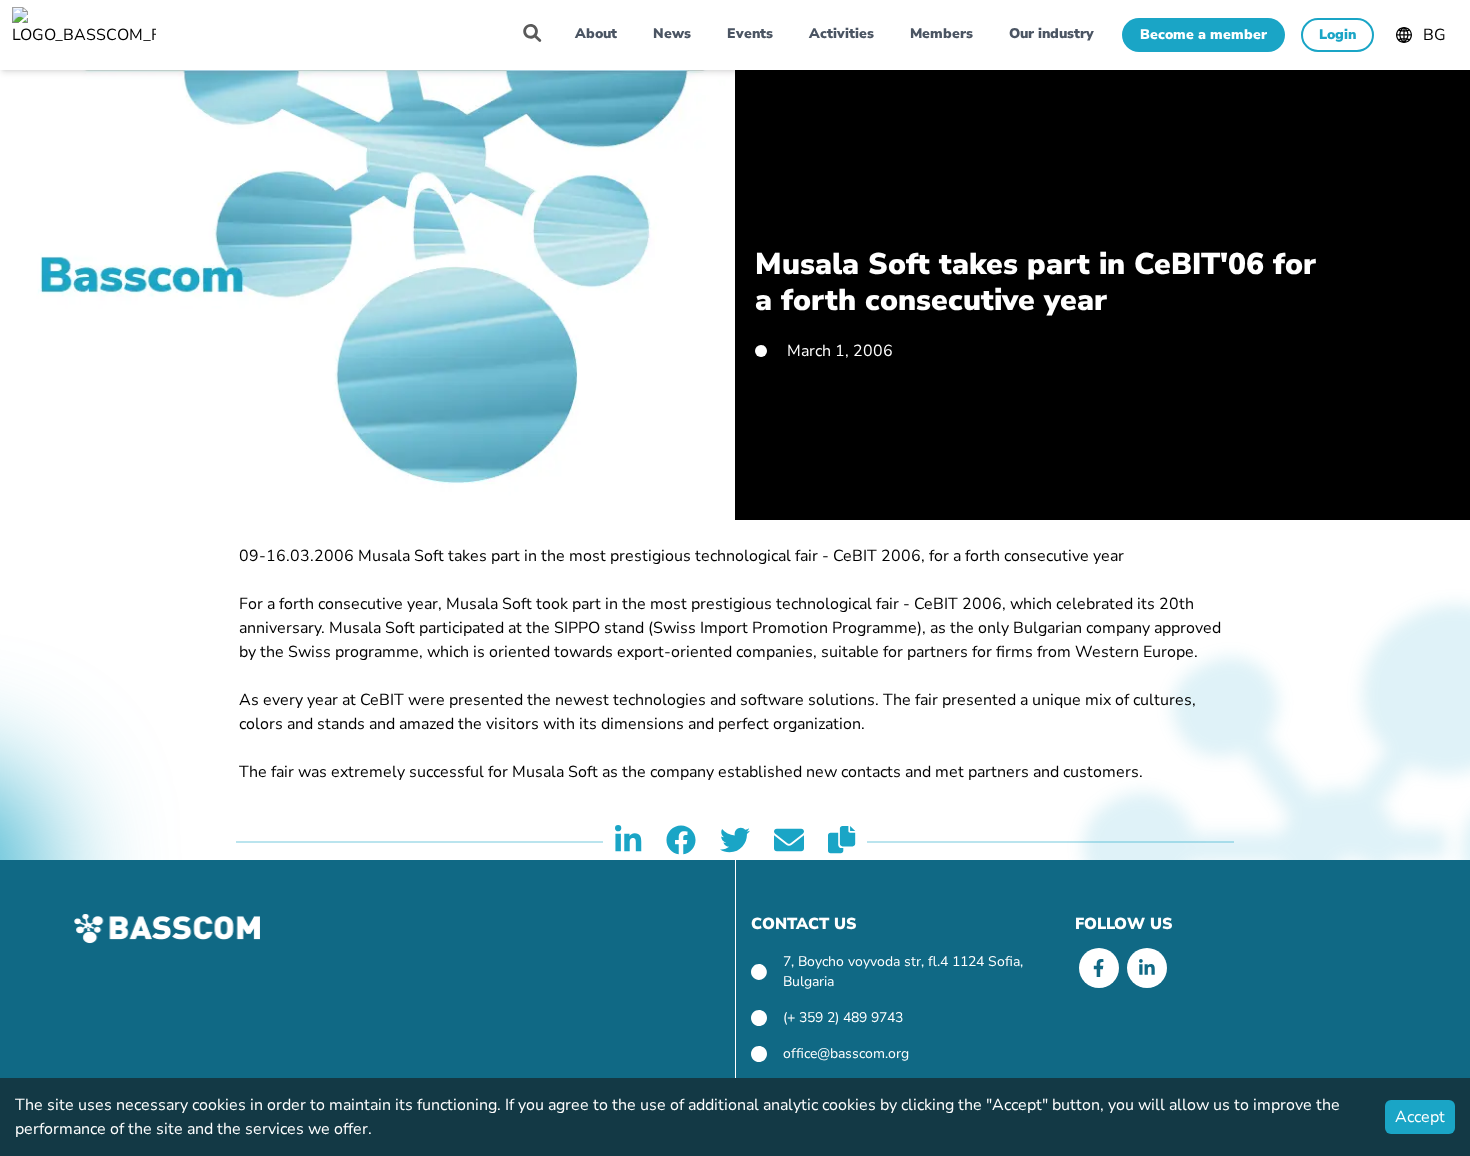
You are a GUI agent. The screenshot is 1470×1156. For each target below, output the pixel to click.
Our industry (1051, 33)
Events (750, 33)
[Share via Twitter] (735, 842)
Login (1337, 34)
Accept (1420, 1117)
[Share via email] (789, 842)
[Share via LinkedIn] (628, 842)
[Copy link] (841, 842)
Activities (841, 33)
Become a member (1203, 34)
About (596, 33)
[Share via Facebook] (681, 842)
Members (941, 33)
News (672, 33)
